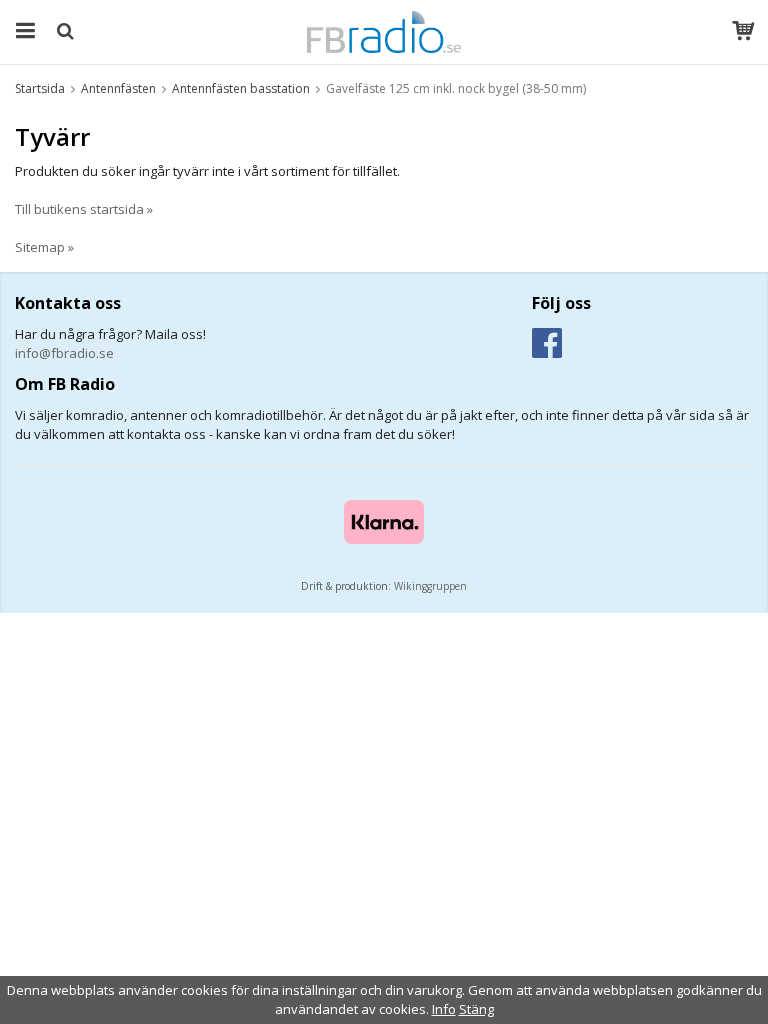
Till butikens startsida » (84, 209)
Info (444, 1009)
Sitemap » (44, 247)
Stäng (476, 1009)
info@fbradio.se (64, 353)
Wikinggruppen (430, 586)
